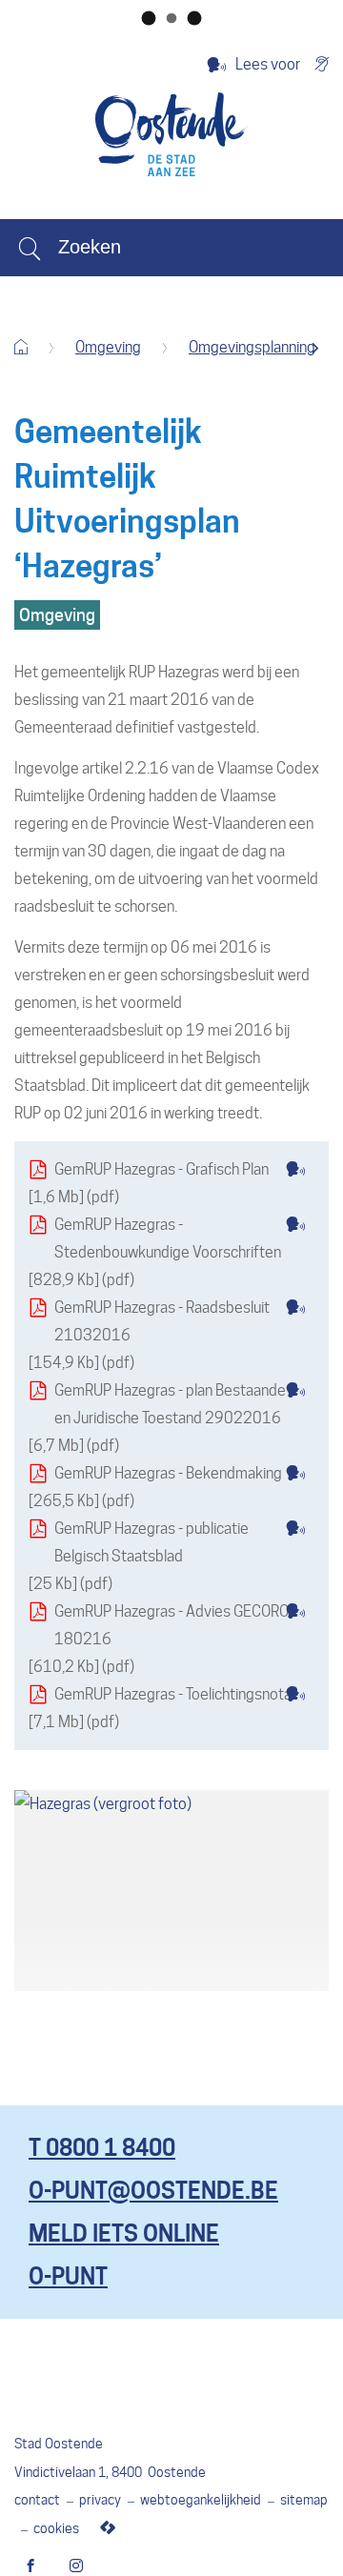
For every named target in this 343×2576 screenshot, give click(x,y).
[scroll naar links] (315, 348)
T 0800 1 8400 (102, 2148)
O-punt (68, 2276)
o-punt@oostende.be (153, 2191)
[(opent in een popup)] (171, 1891)
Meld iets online (124, 2234)
